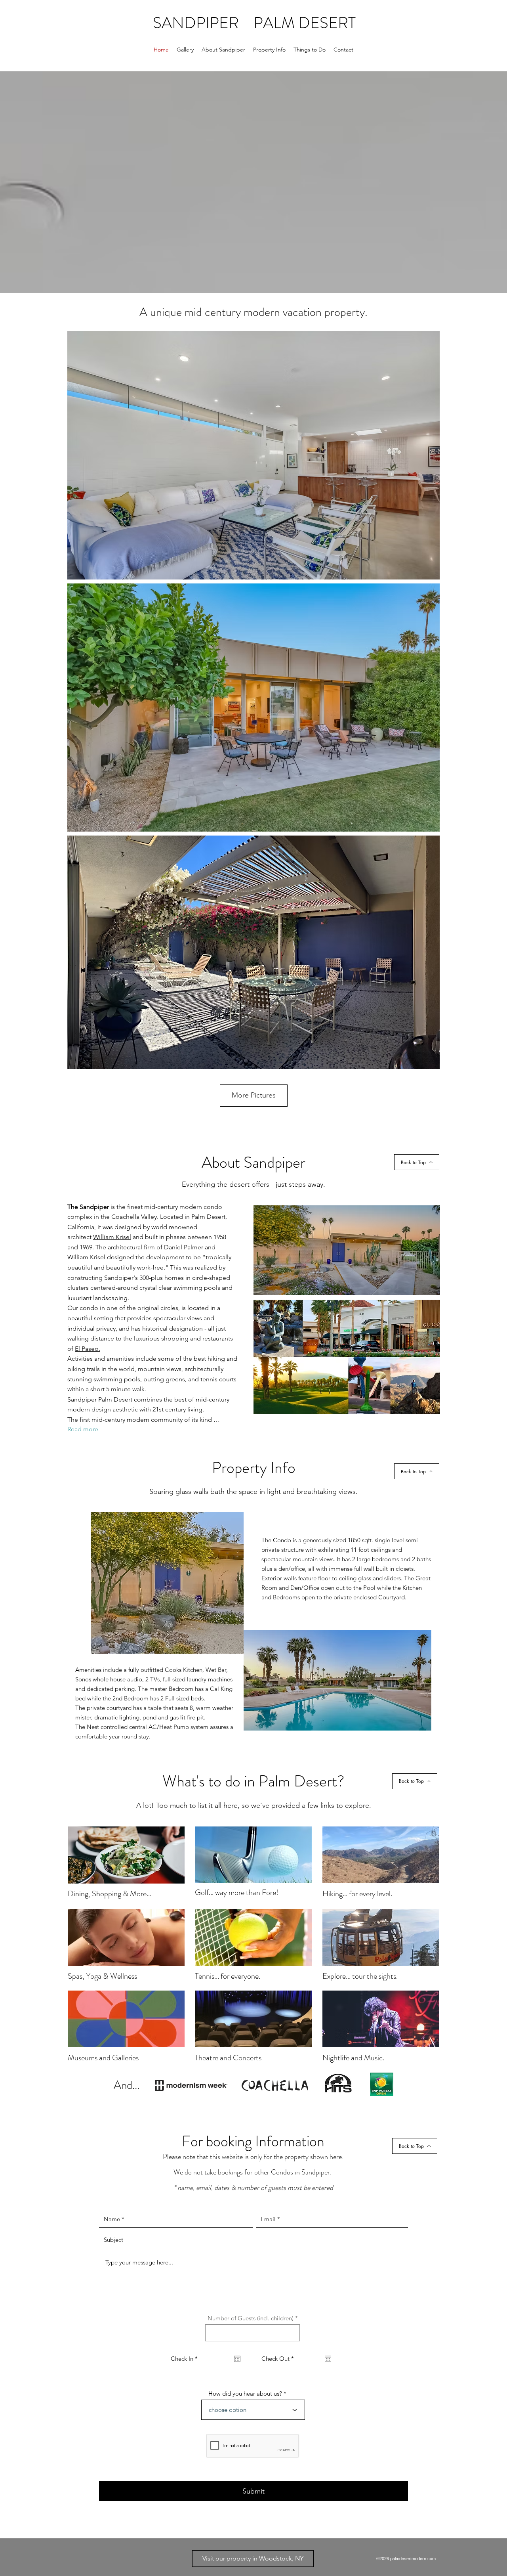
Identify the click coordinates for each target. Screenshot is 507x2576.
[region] (126, 1856)
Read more (83, 1429)
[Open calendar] (237, 2359)
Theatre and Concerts (229, 2058)
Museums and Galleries (103, 2058)
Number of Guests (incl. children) (251, 2318)
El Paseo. (88, 1349)
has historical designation (167, 1328)
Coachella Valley (134, 1217)
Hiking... (335, 1894)
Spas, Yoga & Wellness (102, 1976)
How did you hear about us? (245, 2393)
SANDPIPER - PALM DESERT (254, 23)
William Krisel (112, 1237)
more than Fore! (253, 1892)
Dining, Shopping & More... (110, 1894)
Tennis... (208, 1976)
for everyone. (240, 1976)
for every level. (370, 1894)
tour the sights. (375, 1976)
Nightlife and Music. (353, 2058)
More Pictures (254, 1095)
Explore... (337, 1976)
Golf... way (212, 1892)
